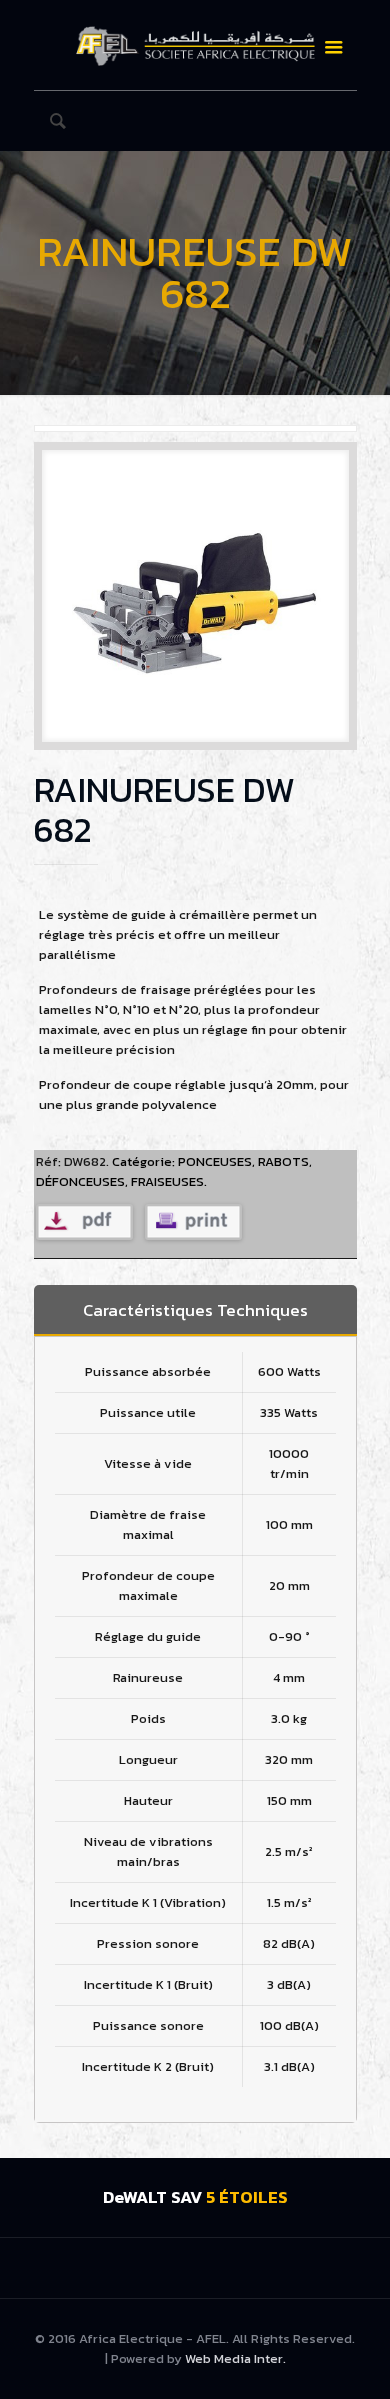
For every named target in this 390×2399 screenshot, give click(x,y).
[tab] (195, 1310)
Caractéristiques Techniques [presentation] (195, 1310)
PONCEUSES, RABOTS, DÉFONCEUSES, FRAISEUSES (174, 1171)
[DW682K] (195, 603)
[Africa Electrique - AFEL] (195, 45)
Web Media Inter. (235, 2358)
